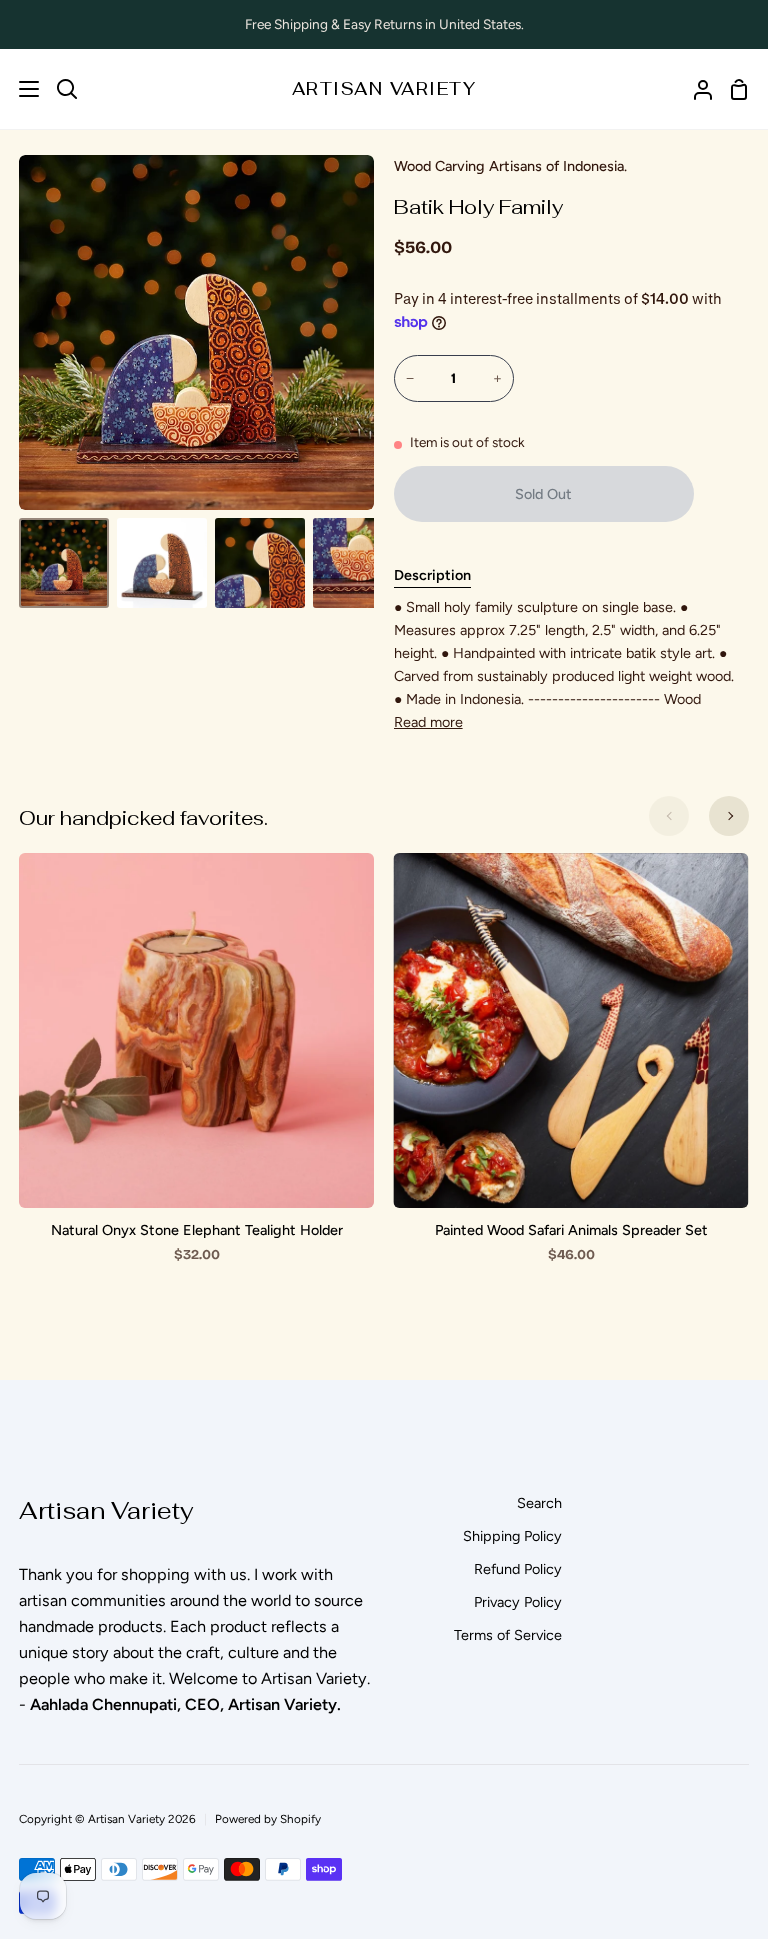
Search (539, 1503)
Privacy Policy (518, 1602)
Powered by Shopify (268, 1819)
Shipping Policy (512, 1536)
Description (432, 575)
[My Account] (695, 89)
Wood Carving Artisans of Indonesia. (510, 166)
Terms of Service (508, 1635)
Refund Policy (518, 1569)
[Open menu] (20, 89)
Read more (428, 722)
